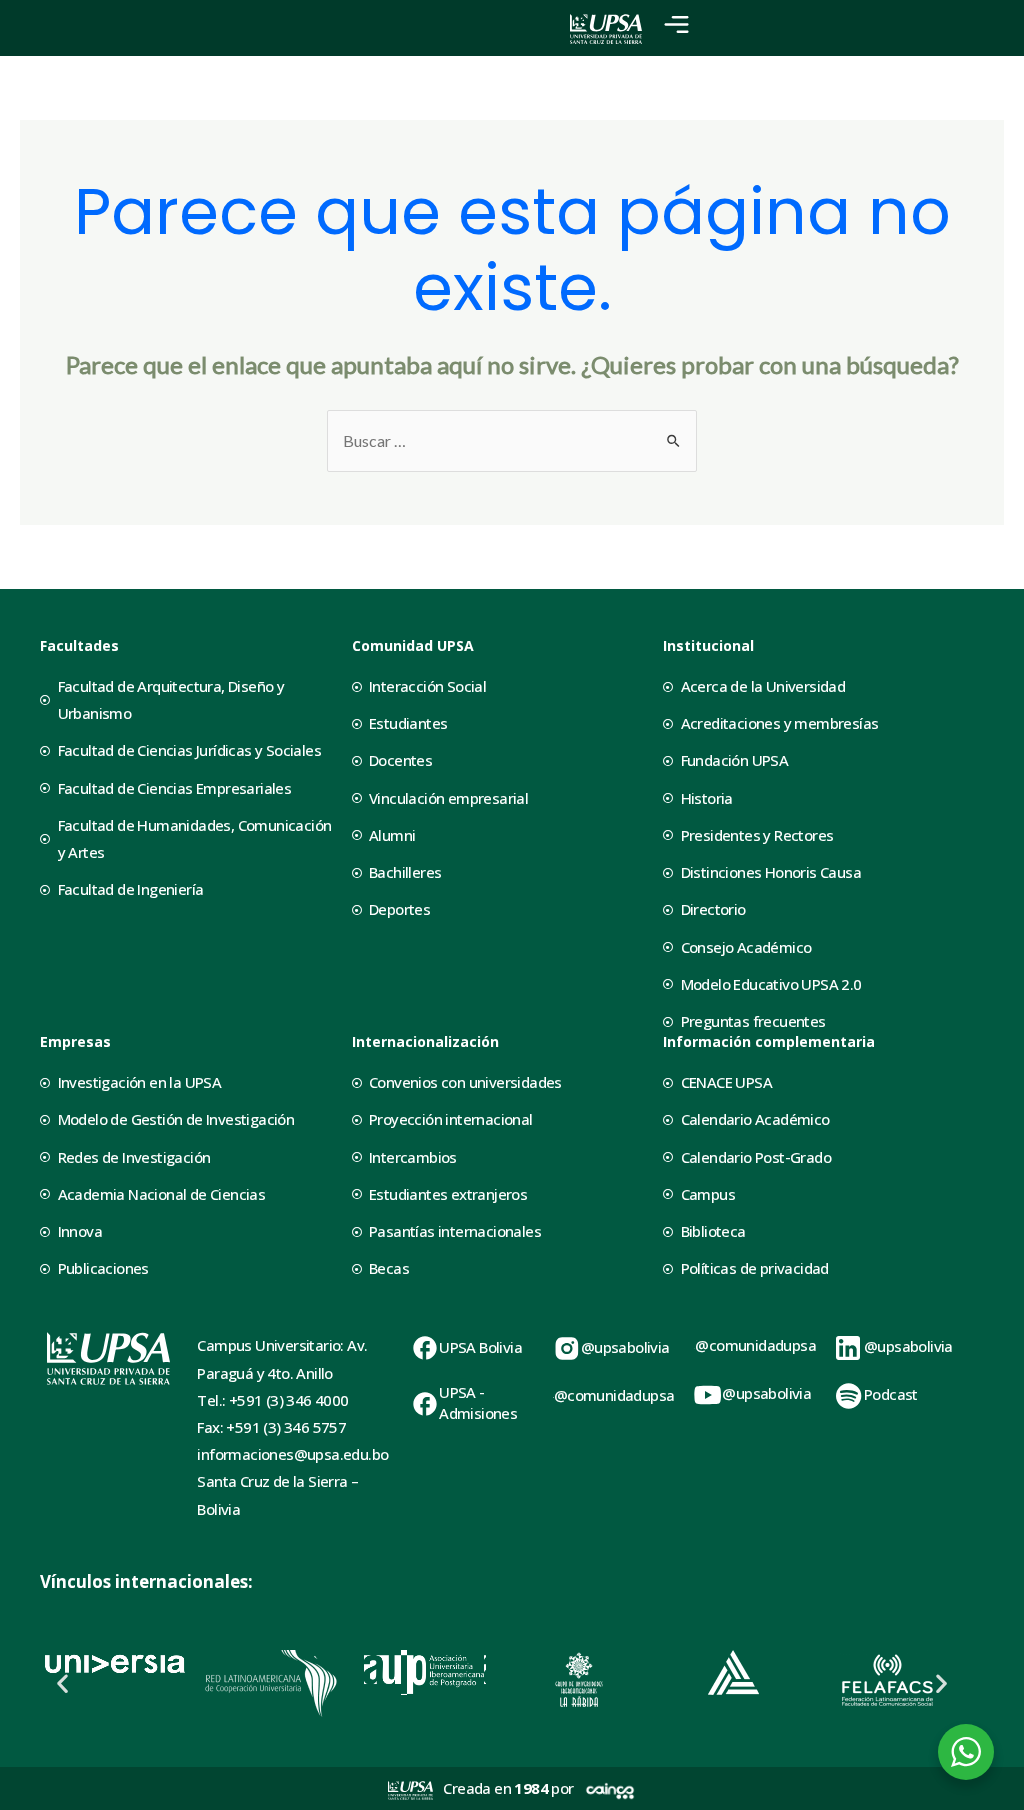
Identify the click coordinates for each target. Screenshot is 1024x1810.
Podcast (891, 1394)
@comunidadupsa (614, 1395)
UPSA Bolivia (480, 1347)
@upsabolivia (625, 1347)
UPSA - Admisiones (478, 1402)
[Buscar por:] (512, 440)
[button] (62, 1683)
